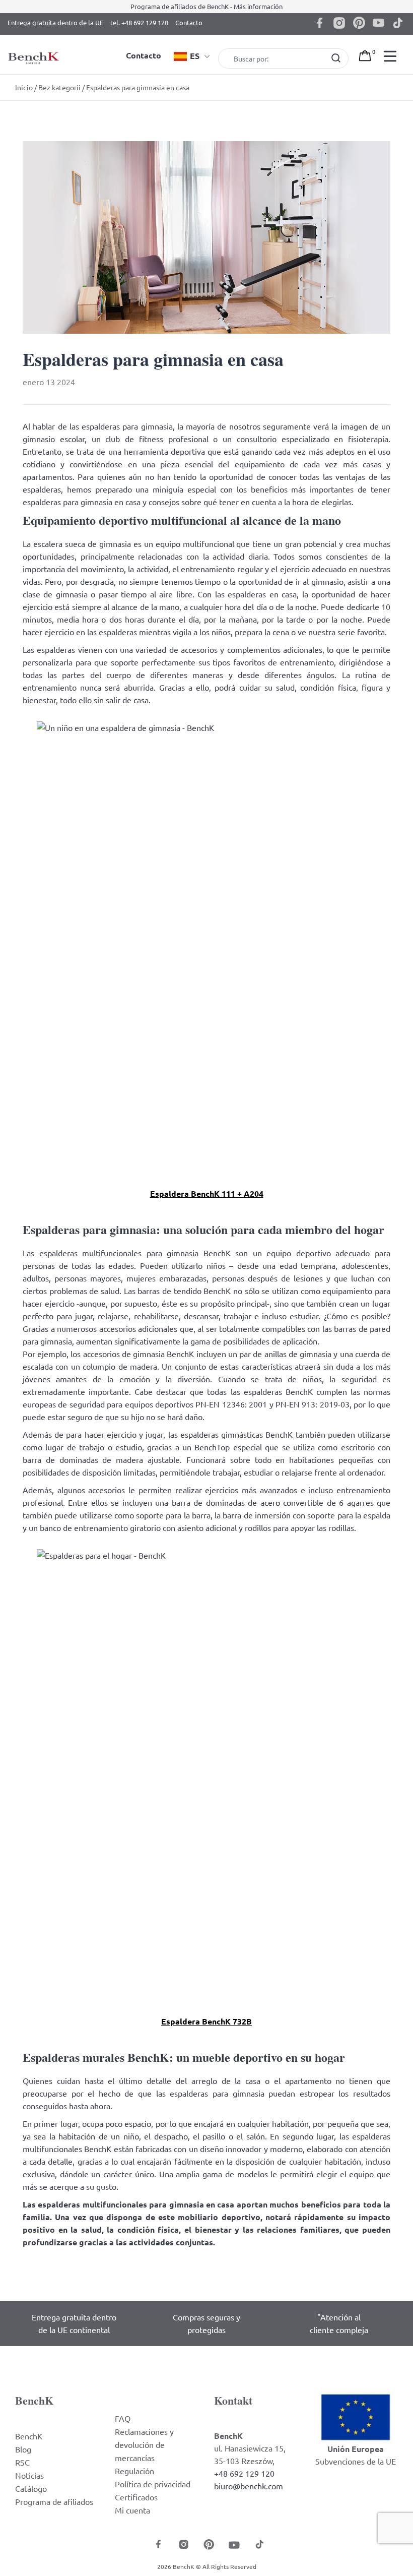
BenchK (29, 2436)
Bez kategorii (59, 87)
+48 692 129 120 (244, 2473)
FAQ (123, 2418)
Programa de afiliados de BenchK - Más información (206, 6)
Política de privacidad (153, 2484)
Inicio (24, 87)
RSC (22, 2462)
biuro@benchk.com (249, 2486)
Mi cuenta (132, 2510)
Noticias (29, 2475)
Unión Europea (356, 2449)
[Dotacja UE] (356, 2416)
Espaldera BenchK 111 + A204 (207, 1193)
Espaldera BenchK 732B (206, 2021)
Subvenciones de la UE (356, 2461)
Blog (23, 2449)
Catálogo (31, 2488)
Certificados (136, 2497)
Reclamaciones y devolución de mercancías (144, 2444)
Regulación (134, 2471)
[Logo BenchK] (35, 47)
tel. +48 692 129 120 (139, 22)
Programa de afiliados (54, 2501)
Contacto (189, 22)
